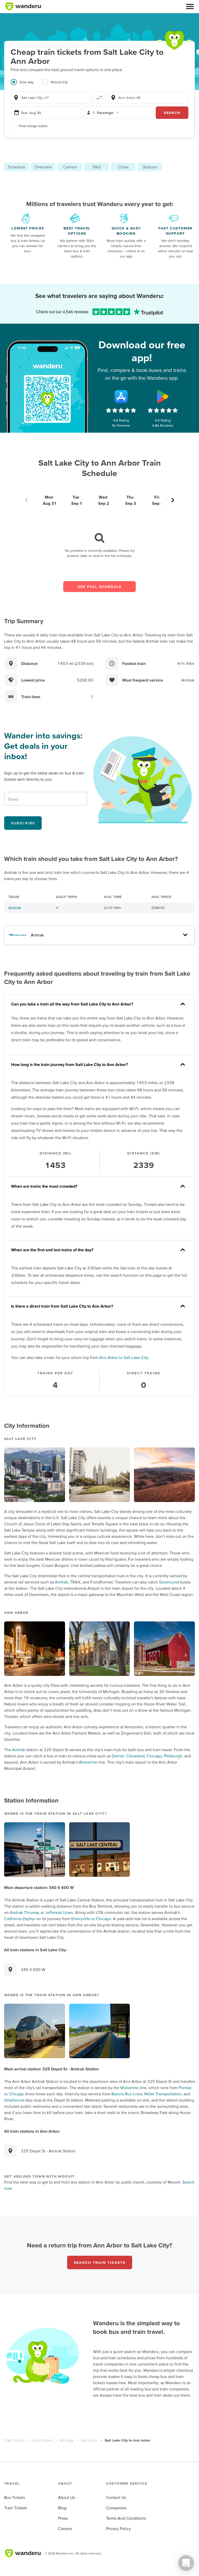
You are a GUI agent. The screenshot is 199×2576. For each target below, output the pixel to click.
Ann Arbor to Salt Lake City (124, 1357)
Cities (123, 167)
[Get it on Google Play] (163, 397)
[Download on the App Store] (121, 397)
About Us (66, 2497)
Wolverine (88, 1762)
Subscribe (23, 823)
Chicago (154, 1756)
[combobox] (51, 98)
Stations (150, 167)
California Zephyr (20, 1919)
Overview (43, 167)
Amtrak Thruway (25, 1912)
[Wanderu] (23, 6)
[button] (190, 6)
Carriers (70, 167)
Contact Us (116, 2497)
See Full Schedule (100, 587)
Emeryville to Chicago (91, 1919)
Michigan (67, 2440)
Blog (62, 2508)
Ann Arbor (89, 2440)
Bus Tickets (15, 2497)
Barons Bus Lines (127, 2094)
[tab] (26, 85)
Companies (116, 2508)
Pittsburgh (173, 1756)
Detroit (118, 1756)
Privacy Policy (118, 2529)
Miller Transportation (163, 2094)
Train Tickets (14, 2440)
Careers (65, 2529)
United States (42, 2440)
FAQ (97, 167)
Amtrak (15, 908)
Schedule (17, 167)
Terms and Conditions (126, 2518)
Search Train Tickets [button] (100, 2262)
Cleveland (135, 1756)
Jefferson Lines (59, 1912)
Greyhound (169, 1582)
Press (63, 2518)
